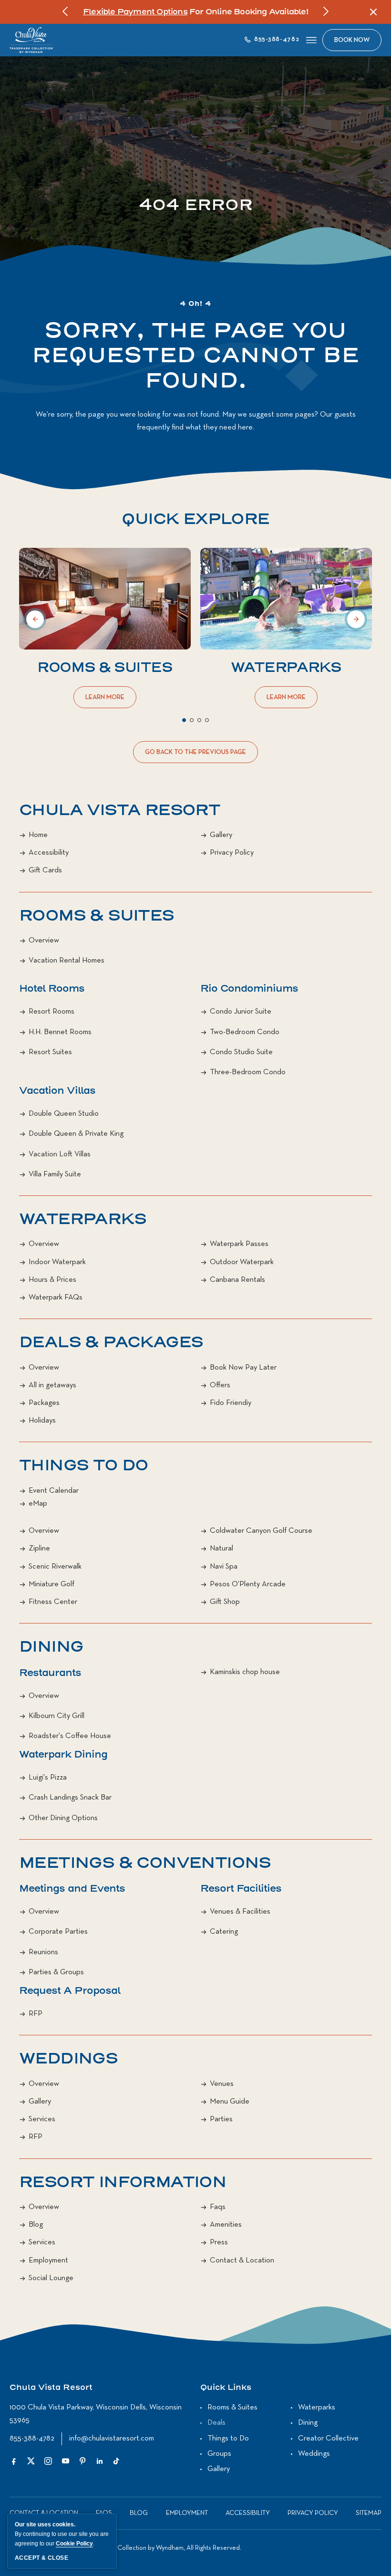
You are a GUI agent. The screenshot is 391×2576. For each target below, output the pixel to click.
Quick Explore (195, 519)
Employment (48, 2261)
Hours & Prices (52, 1280)
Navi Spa (224, 1567)
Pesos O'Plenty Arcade (248, 1584)
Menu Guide (230, 2102)
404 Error (196, 205)
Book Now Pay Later (243, 1368)
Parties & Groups (56, 1972)
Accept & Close (41, 2558)
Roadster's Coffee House (70, 1736)
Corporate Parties (58, 1932)
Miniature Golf (51, 1584)
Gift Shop (225, 1602)
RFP (36, 2014)
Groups (219, 2454)
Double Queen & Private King (76, 1134)
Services (42, 2119)
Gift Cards (45, 870)
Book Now (352, 40)
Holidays (42, 1421)
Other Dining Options (63, 1818)
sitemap (369, 2513)
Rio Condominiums (249, 989)
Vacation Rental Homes (67, 961)
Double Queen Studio (64, 1114)
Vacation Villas (57, 1091)
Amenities (226, 2225)
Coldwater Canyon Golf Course (261, 1531)
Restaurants (50, 1673)
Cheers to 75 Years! (130, 12)
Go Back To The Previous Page (195, 756)
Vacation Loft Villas (60, 1154)
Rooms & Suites (105, 668)
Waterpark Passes (239, 1244)
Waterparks (286, 668)
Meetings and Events (72, 1889)
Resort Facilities (241, 1889)
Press (219, 2242)
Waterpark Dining (63, 1754)
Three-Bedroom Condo (248, 1072)
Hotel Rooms (52, 989)
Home (38, 835)
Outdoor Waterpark (242, 1262)
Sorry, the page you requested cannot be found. (195, 356)
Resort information (123, 2182)
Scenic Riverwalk (55, 1567)
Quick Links (226, 2388)
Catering (224, 1932)
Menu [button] (311, 40)
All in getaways (52, 1385)
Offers (220, 1385)
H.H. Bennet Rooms (60, 1032)
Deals (216, 2423)
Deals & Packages (111, 1342)
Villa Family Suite (55, 1174)
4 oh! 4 (195, 304)
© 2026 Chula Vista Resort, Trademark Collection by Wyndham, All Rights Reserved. (125, 2548)
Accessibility (49, 853)
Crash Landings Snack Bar (70, 1798)
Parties (221, 2119)
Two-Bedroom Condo (245, 1032)
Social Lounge (51, 2278)
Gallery (221, 835)
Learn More (107, 701)
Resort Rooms (51, 1012)
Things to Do (228, 2439)
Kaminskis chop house (245, 1672)
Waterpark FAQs (56, 1298)
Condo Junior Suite (241, 1012)
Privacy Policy (232, 853)
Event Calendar (54, 1491)
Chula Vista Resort (119, 810)
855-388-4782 (32, 2439)
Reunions (43, 1952)
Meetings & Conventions (145, 1863)
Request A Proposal (70, 1991)
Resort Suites (50, 1052)
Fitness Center (53, 1602)
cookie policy (74, 2544)
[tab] (184, 720)
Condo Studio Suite (241, 1052)
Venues (222, 2084)
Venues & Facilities (240, 1912)
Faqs (218, 2207)
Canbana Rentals (237, 1280)
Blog (36, 2225)
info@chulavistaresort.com (112, 2439)
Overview (44, 941)
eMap (38, 1504)
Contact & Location (242, 2261)
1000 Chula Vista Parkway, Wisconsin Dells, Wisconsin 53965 (96, 2414)
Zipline (39, 1549)
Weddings (68, 2059)
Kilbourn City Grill (57, 1716)
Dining (51, 1647)
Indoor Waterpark (57, 1262)
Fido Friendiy (231, 1403)
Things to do (84, 1466)
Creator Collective (328, 2439)
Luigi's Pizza (48, 1778)
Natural (221, 1549)
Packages (44, 1403)
